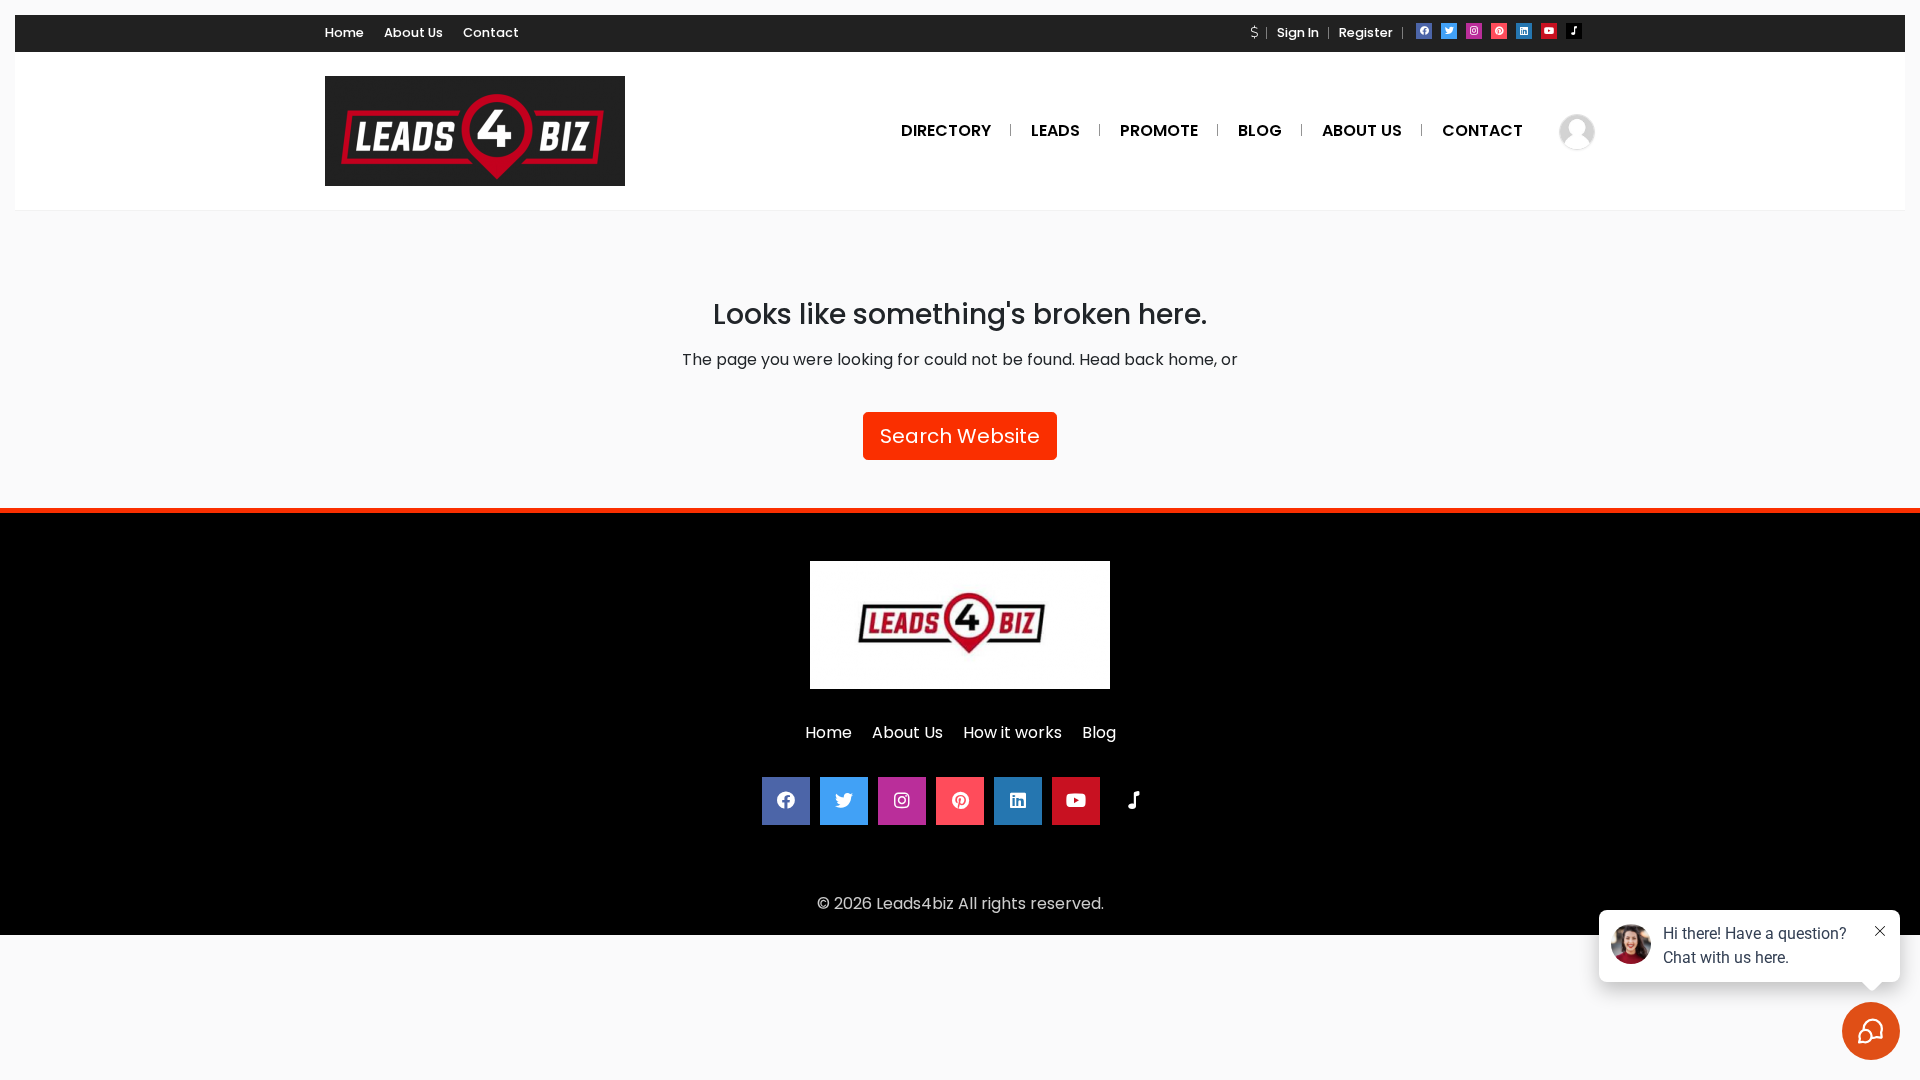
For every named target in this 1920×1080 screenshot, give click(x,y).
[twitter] (1449, 31)
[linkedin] (1524, 31)
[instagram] (1474, 31)
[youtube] (1549, 31)
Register (1366, 32)
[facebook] (1424, 31)
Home (344, 32)
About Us (413, 32)
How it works (1012, 732)
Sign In (1298, 32)
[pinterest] (1499, 31)
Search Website (960, 436)
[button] (1254, 32)
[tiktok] (1574, 31)
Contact (491, 32)
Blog (1099, 732)
